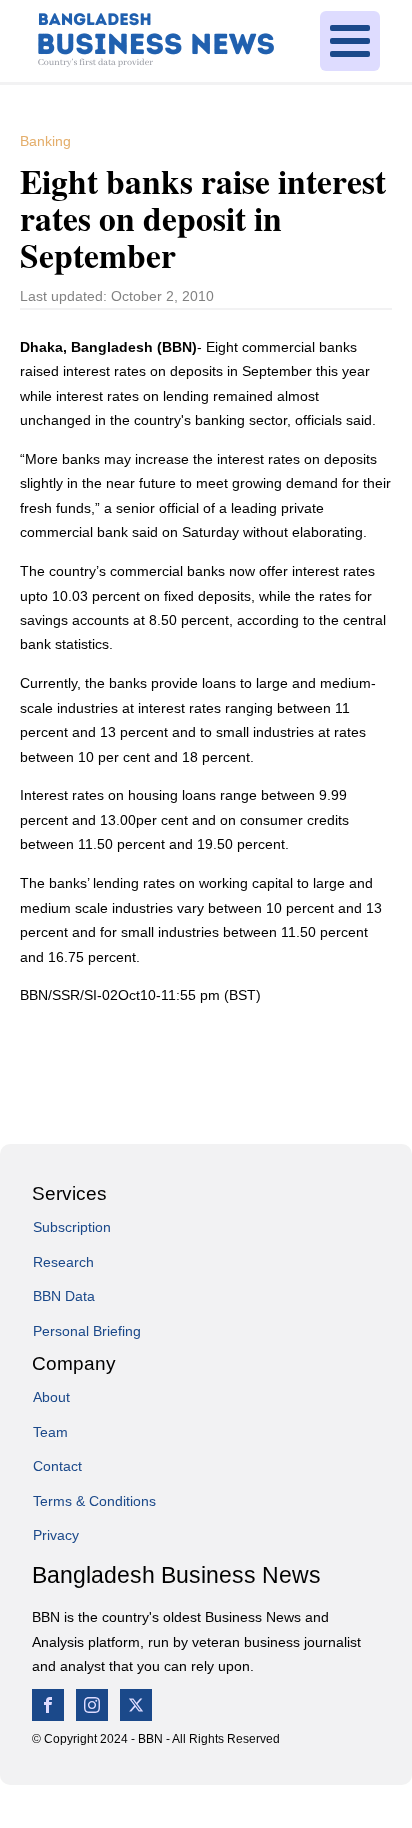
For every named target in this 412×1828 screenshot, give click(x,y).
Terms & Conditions (94, 1501)
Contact (57, 1466)
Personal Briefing (87, 1331)
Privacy (56, 1535)
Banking (45, 141)
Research (63, 1262)
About (51, 1397)
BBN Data (64, 1296)
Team (50, 1432)
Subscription (72, 1227)
